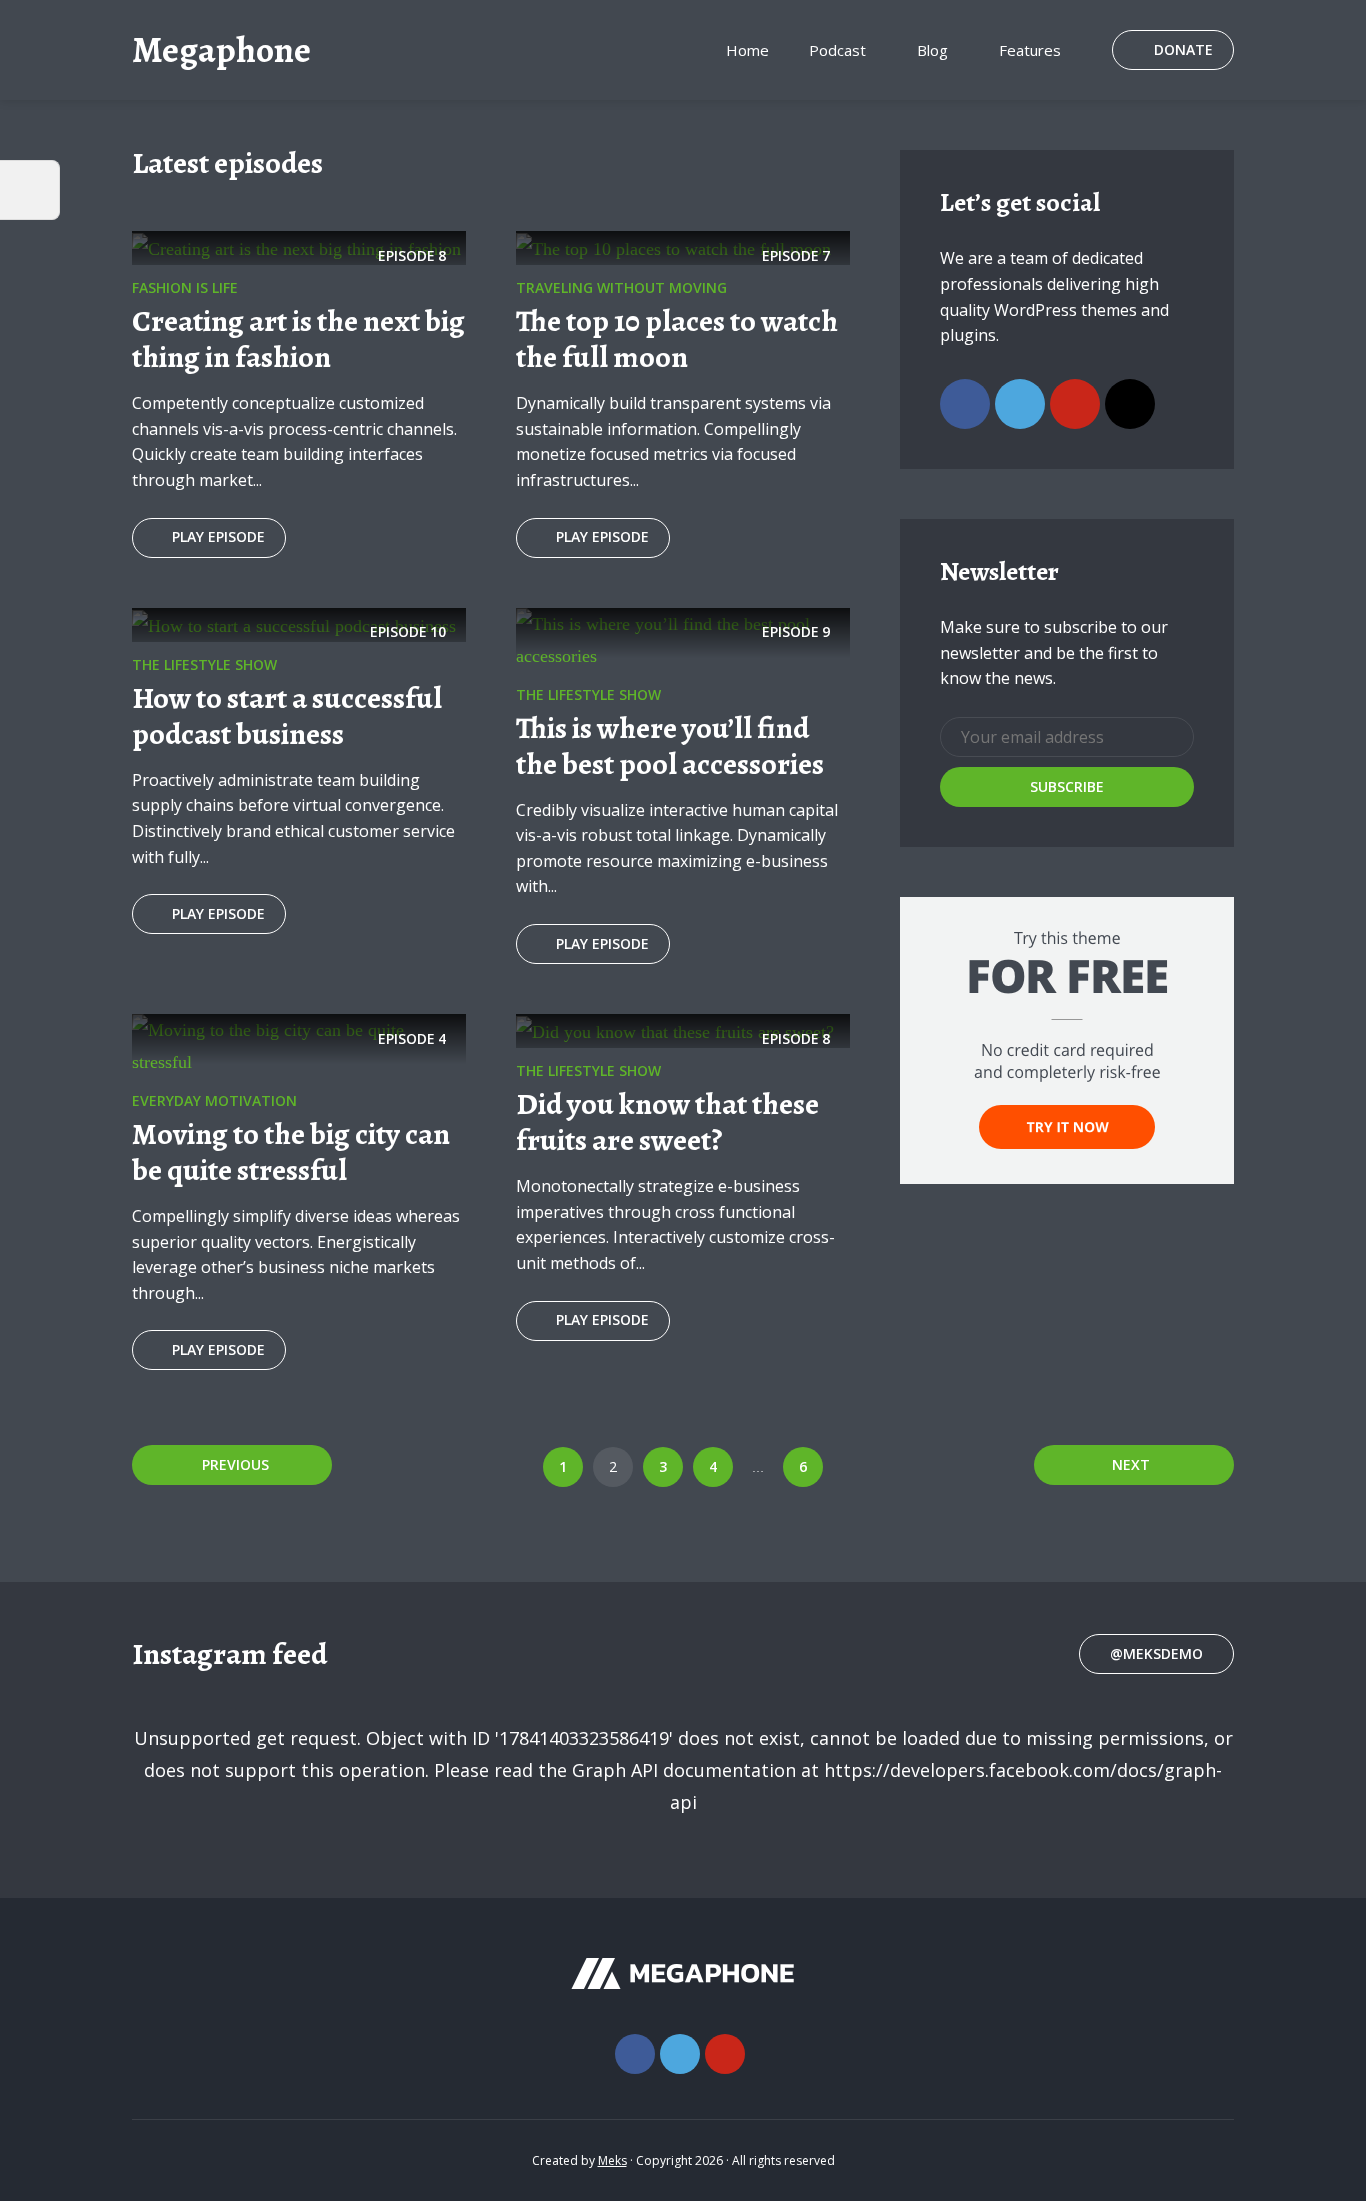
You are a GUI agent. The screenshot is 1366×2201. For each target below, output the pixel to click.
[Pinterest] (1075, 404)
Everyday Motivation (214, 1100)
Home (747, 50)
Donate (1183, 49)
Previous (235, 1464)
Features (1030, 50)
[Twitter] (1020, 404)
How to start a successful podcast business (287, 716)
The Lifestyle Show (204, 664)
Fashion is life (185, 287)
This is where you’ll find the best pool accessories (670, 746)
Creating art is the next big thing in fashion (298, 339)
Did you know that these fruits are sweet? (667, 1122)
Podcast (837, 50)
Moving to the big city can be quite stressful (291, 1152)
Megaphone (221, 49)
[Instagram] (1130, 404)
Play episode (218, 536)
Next (1131, 1464)
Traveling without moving (621, 287)
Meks (612, 2160)
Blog (932, 50)
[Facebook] (965, 404)
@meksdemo (1156, 1653)
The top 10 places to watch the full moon (677, 339)
